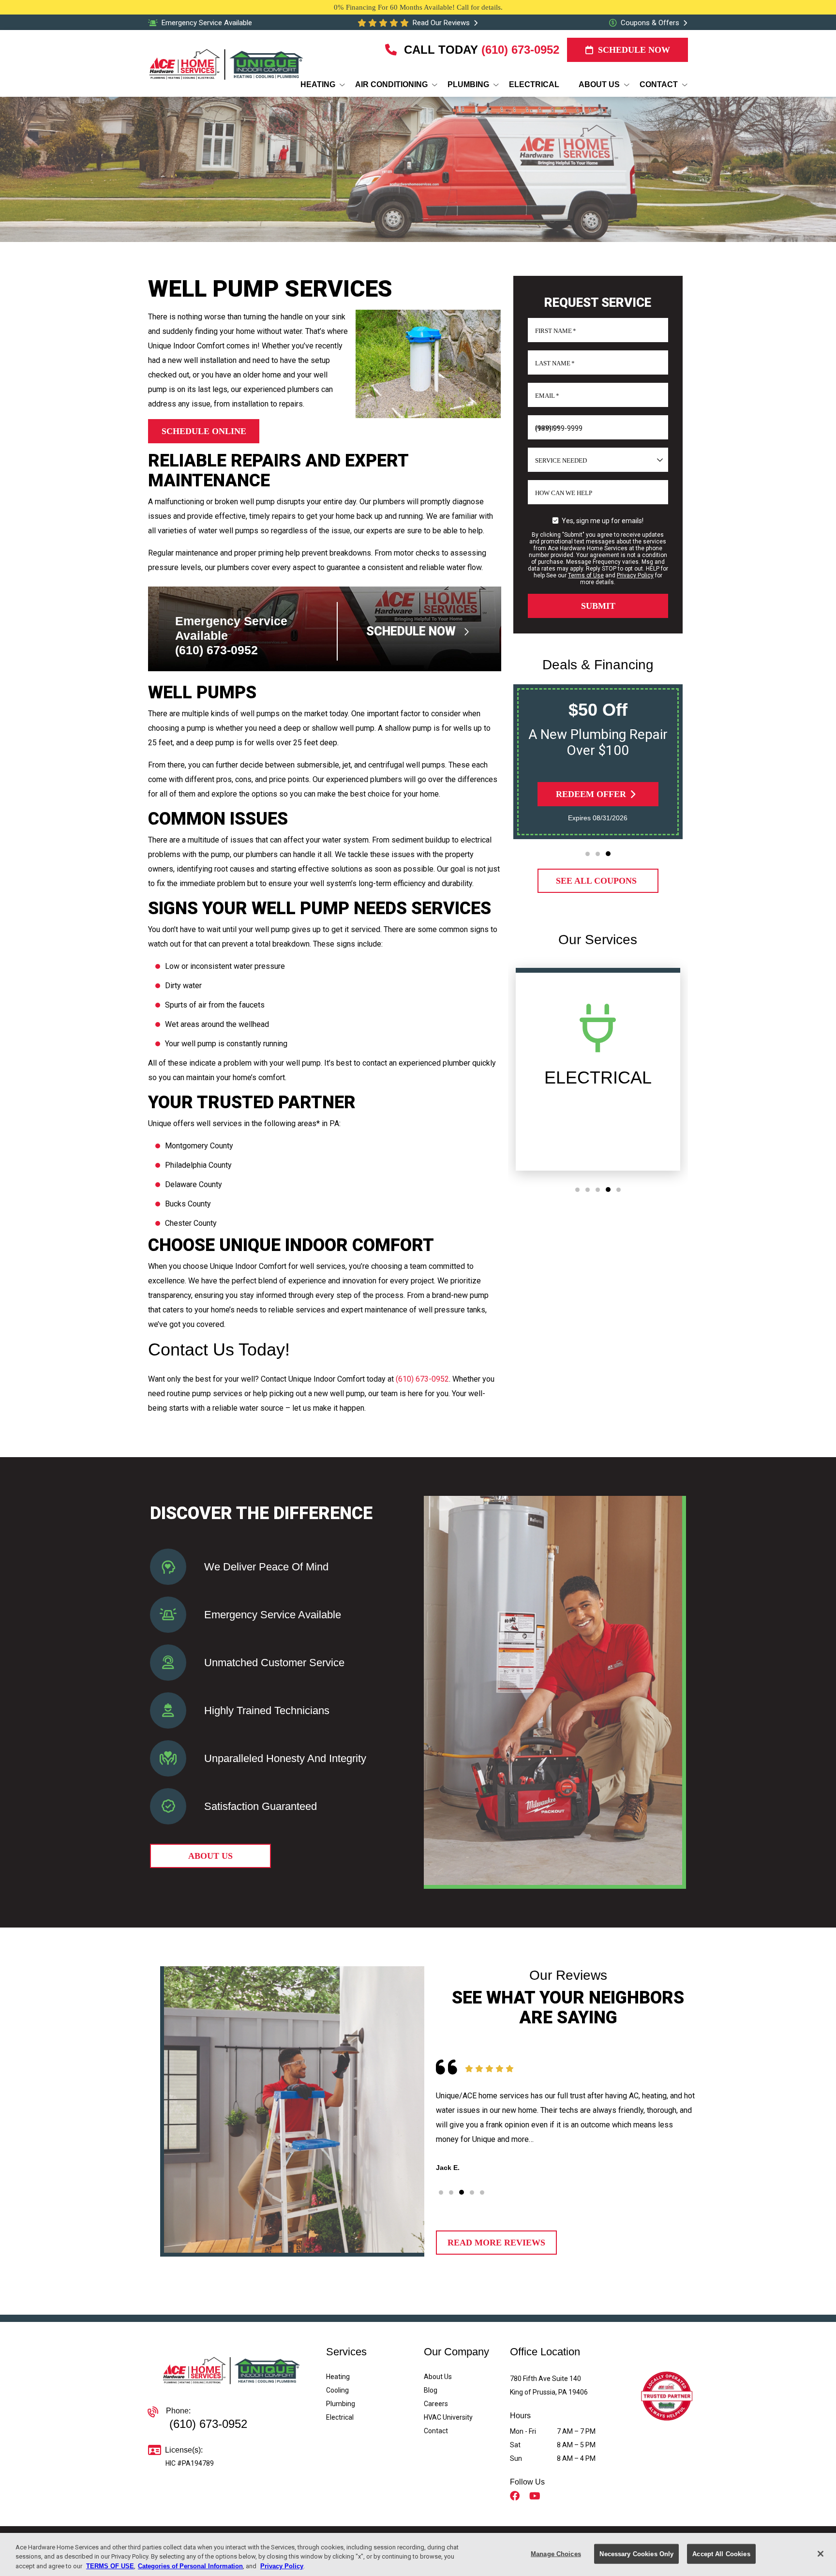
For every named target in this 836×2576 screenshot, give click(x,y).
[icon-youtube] (536, 2497)
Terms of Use (586, 575)
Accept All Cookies (721, 2553)
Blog (431, 2390)
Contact (436, 2431)
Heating (338, 2377)
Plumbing (341, 2404)
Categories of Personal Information (190, 2566)
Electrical (340, 2417)
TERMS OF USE (110, 2566)
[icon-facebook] (516, 2497)
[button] (588, 854)
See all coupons (596, 881)
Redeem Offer (591, 794)
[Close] (821, 2554)
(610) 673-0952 (520, 50)
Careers (436, 2404)
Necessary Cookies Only (636, 2553)
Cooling (337, 2390)
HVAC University (448, 2417)
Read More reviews (496, 2243)
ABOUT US (210, 1856)
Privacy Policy (635, 575)
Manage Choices (556, 2553)
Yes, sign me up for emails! (603, 521)
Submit (598, 606)
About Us (438, 2377)
